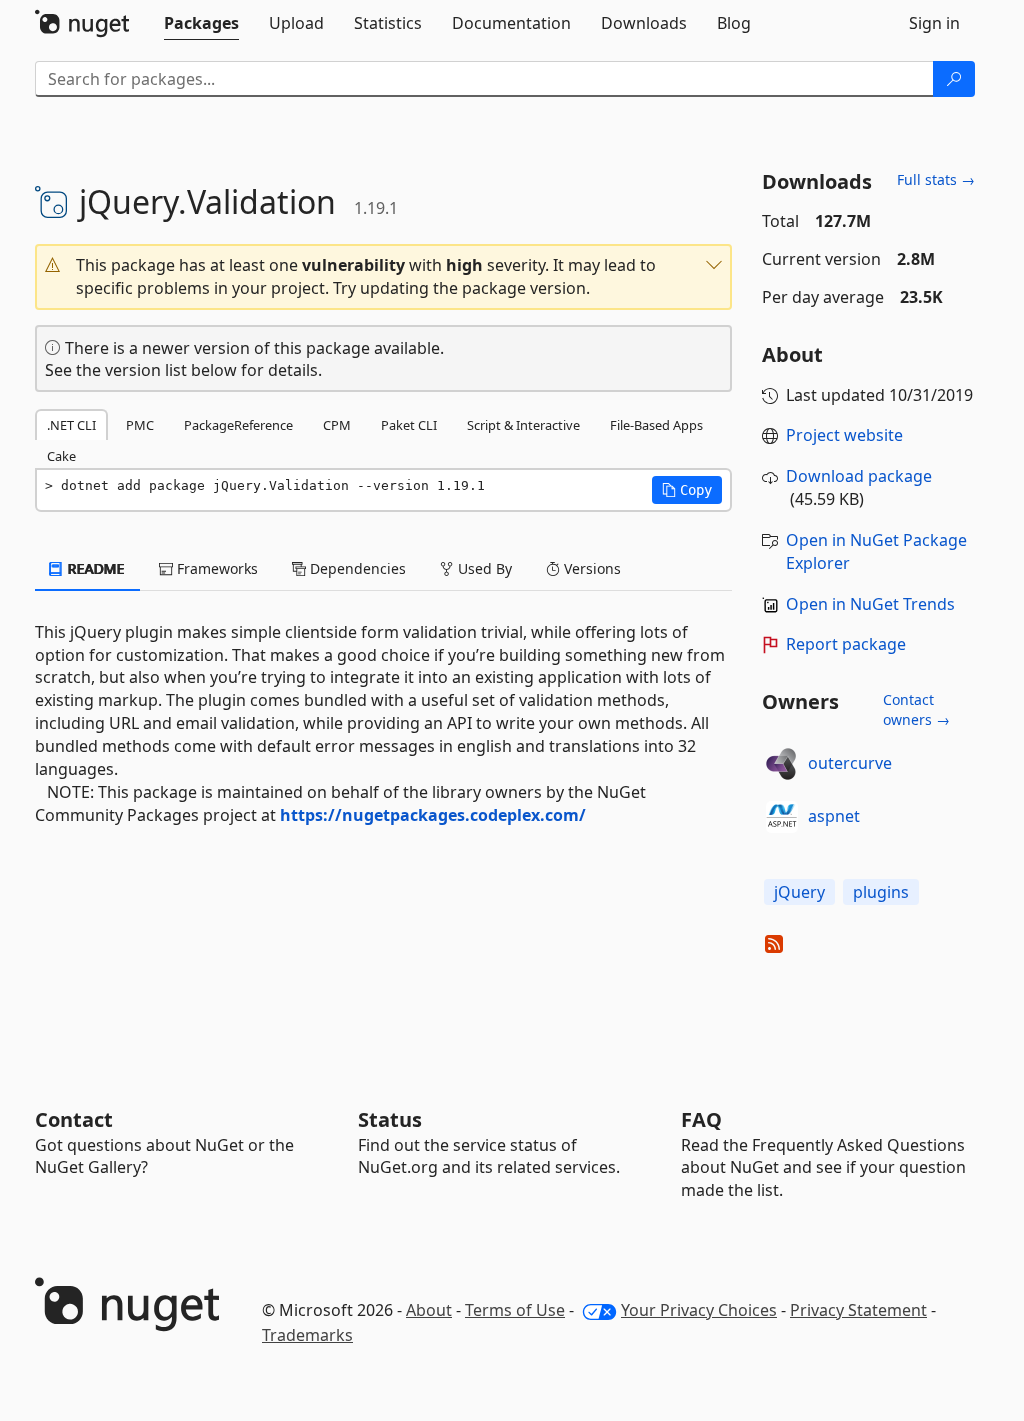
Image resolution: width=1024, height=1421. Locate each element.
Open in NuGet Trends (870, 604)
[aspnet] (782, 817)
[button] (384, 277)
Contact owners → (916, 709)
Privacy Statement (858, 1310)
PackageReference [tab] (238, 425)
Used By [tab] (483, 568)
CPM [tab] (337, 425)
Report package (846, 644)
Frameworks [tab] (215, 568)
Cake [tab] (61, 456)
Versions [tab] (590, 568)
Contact (74, 1119)
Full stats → (936, 179)
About (429, 1310)
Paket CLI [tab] (409, 425)
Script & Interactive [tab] (523, 425)
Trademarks (307, 1335)
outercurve (850, 763)
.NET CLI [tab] (71, 425)
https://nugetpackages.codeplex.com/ (433, 815)
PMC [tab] (140, 425)
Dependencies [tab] (356, 568)
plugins (881, 892)
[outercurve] (782, 764)
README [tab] (94, 568)
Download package (859, 476)
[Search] (954, 79)
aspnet (834, 816)
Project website (844, 435)
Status (390, 1119)
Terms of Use (515, 1310)
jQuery (799, 892)
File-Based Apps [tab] (656, 425)
